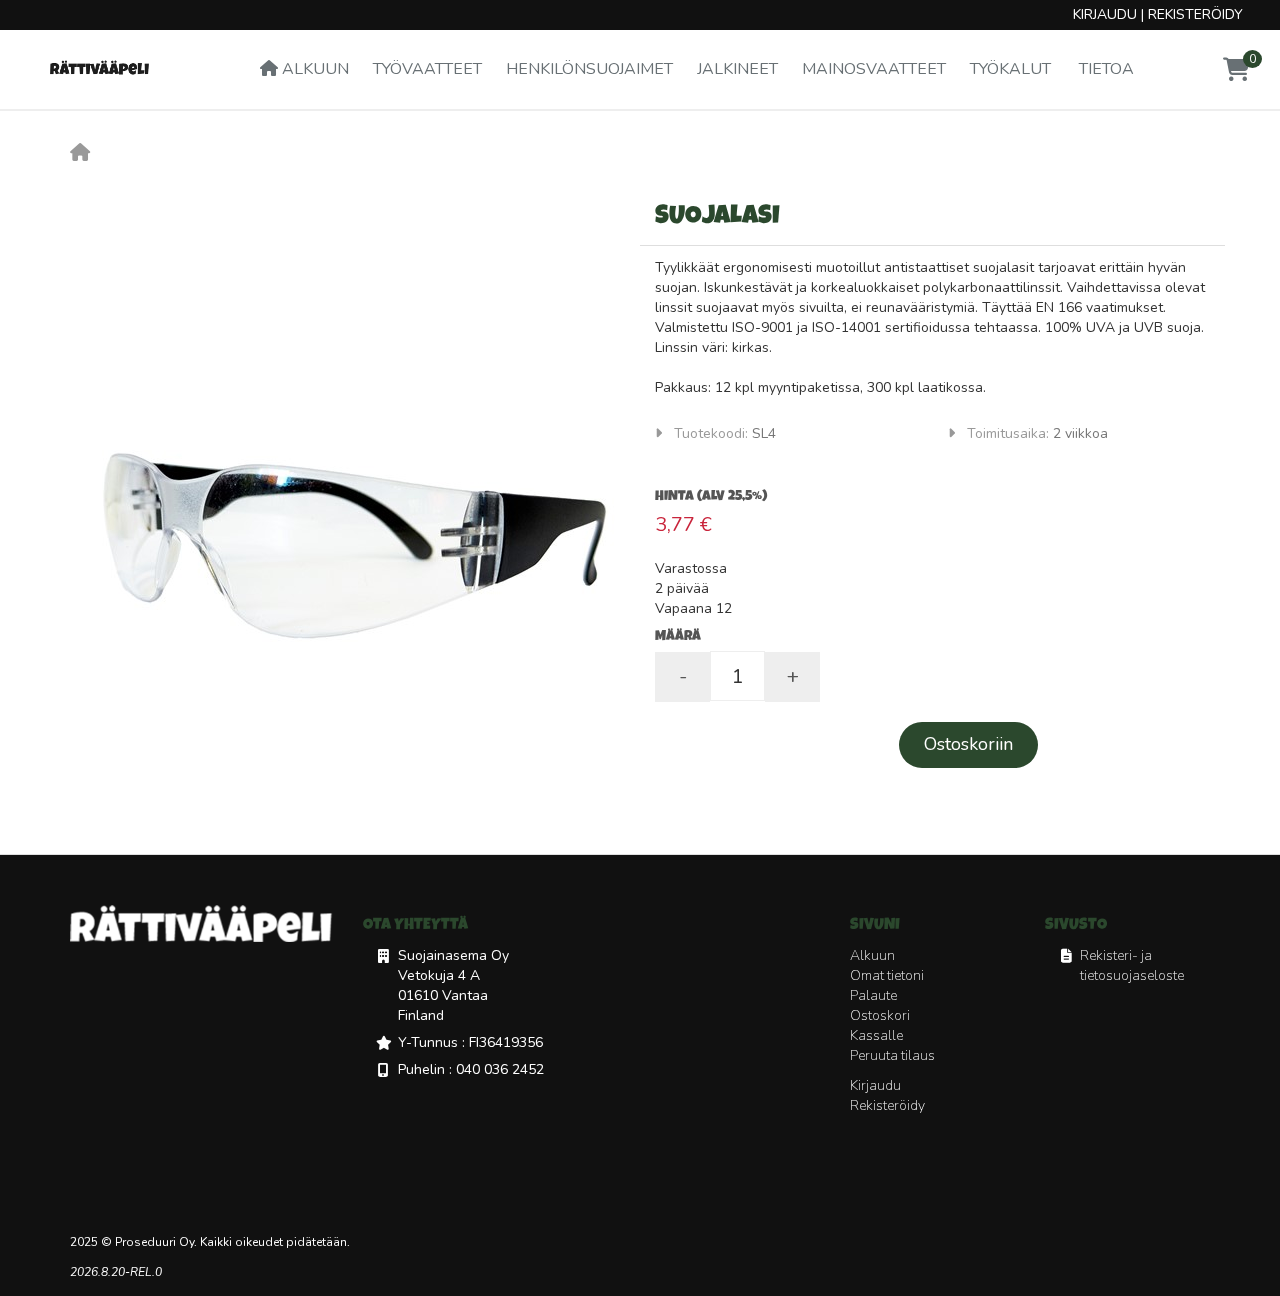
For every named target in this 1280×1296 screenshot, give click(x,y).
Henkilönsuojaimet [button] (589, 69)
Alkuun (313, 69)
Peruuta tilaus (892, 1055)
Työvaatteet (427, 69)
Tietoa (1104, 69)
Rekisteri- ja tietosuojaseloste (1132, 965)
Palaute (873, 995)
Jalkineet (737, 69)
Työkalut (1010, 69)
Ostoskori (880, 1015)
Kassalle (876, 1035)
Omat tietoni (887, 975)
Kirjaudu (1105, 14)
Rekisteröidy (1195, 14)
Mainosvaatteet (874, 69)
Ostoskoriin (968, 744)
